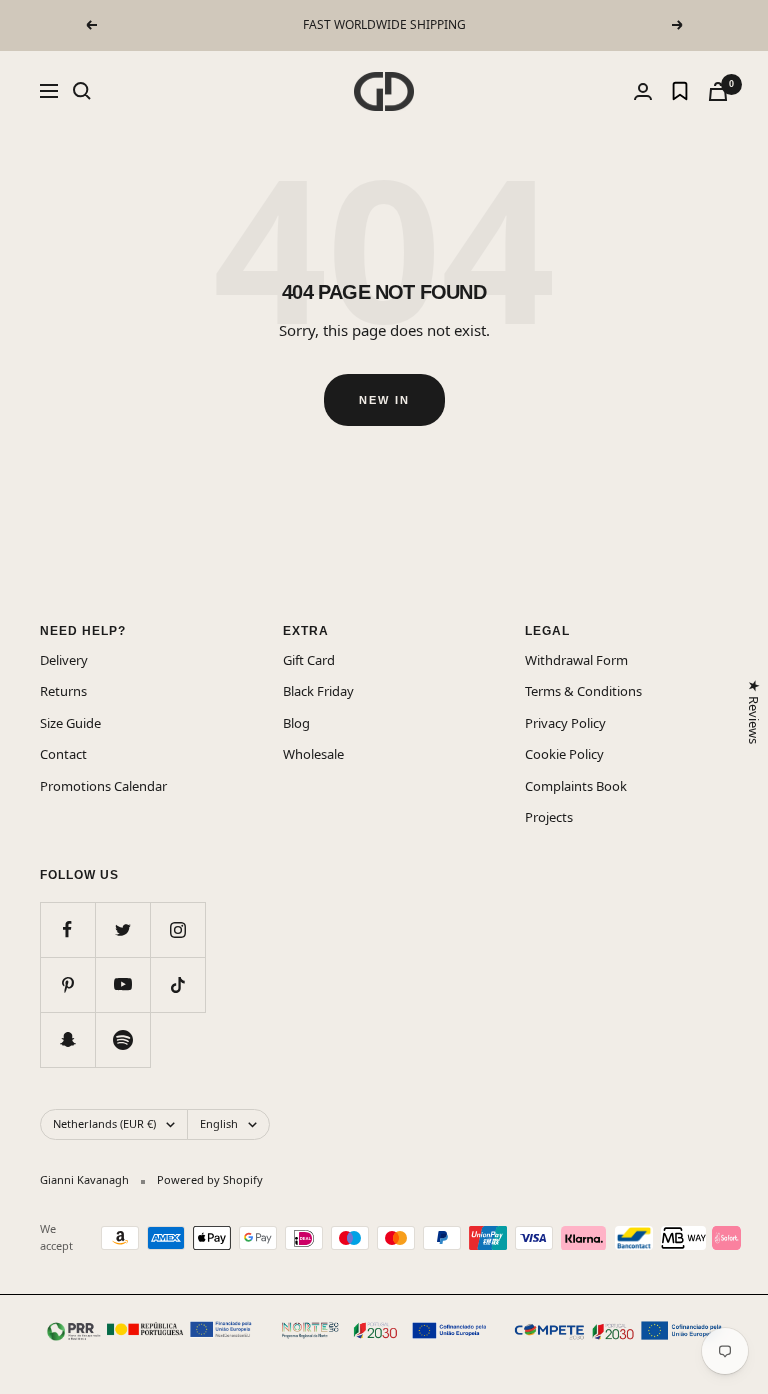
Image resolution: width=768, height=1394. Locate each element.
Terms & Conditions (583, 691)
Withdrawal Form (576, 660)
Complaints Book (576, 786)
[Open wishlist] (680, 91)
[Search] (82, 91)
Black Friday (318, 691)
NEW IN (384, 400)
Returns (63, 691)
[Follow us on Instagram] (177, 929)
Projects (549, 817)
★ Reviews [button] (753, 711)
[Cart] (718, 91)
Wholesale (313, 754)
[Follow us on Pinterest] (67, 984)
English (219, 1123)
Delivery (64, 660)
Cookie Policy (564, 754)
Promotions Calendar (103, 786)
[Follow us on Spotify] (122, 1039)
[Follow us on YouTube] (122, 984)
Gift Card (309, 660)
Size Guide (70, 723)
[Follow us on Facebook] (67, 929)
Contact (63, 754)
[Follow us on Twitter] (122, 929)
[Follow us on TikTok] (177, 984)
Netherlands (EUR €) (104, 1123)
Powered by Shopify (210, 1179)
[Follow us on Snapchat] (67, 1039)
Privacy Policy (565, 723)
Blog (296, 723)
